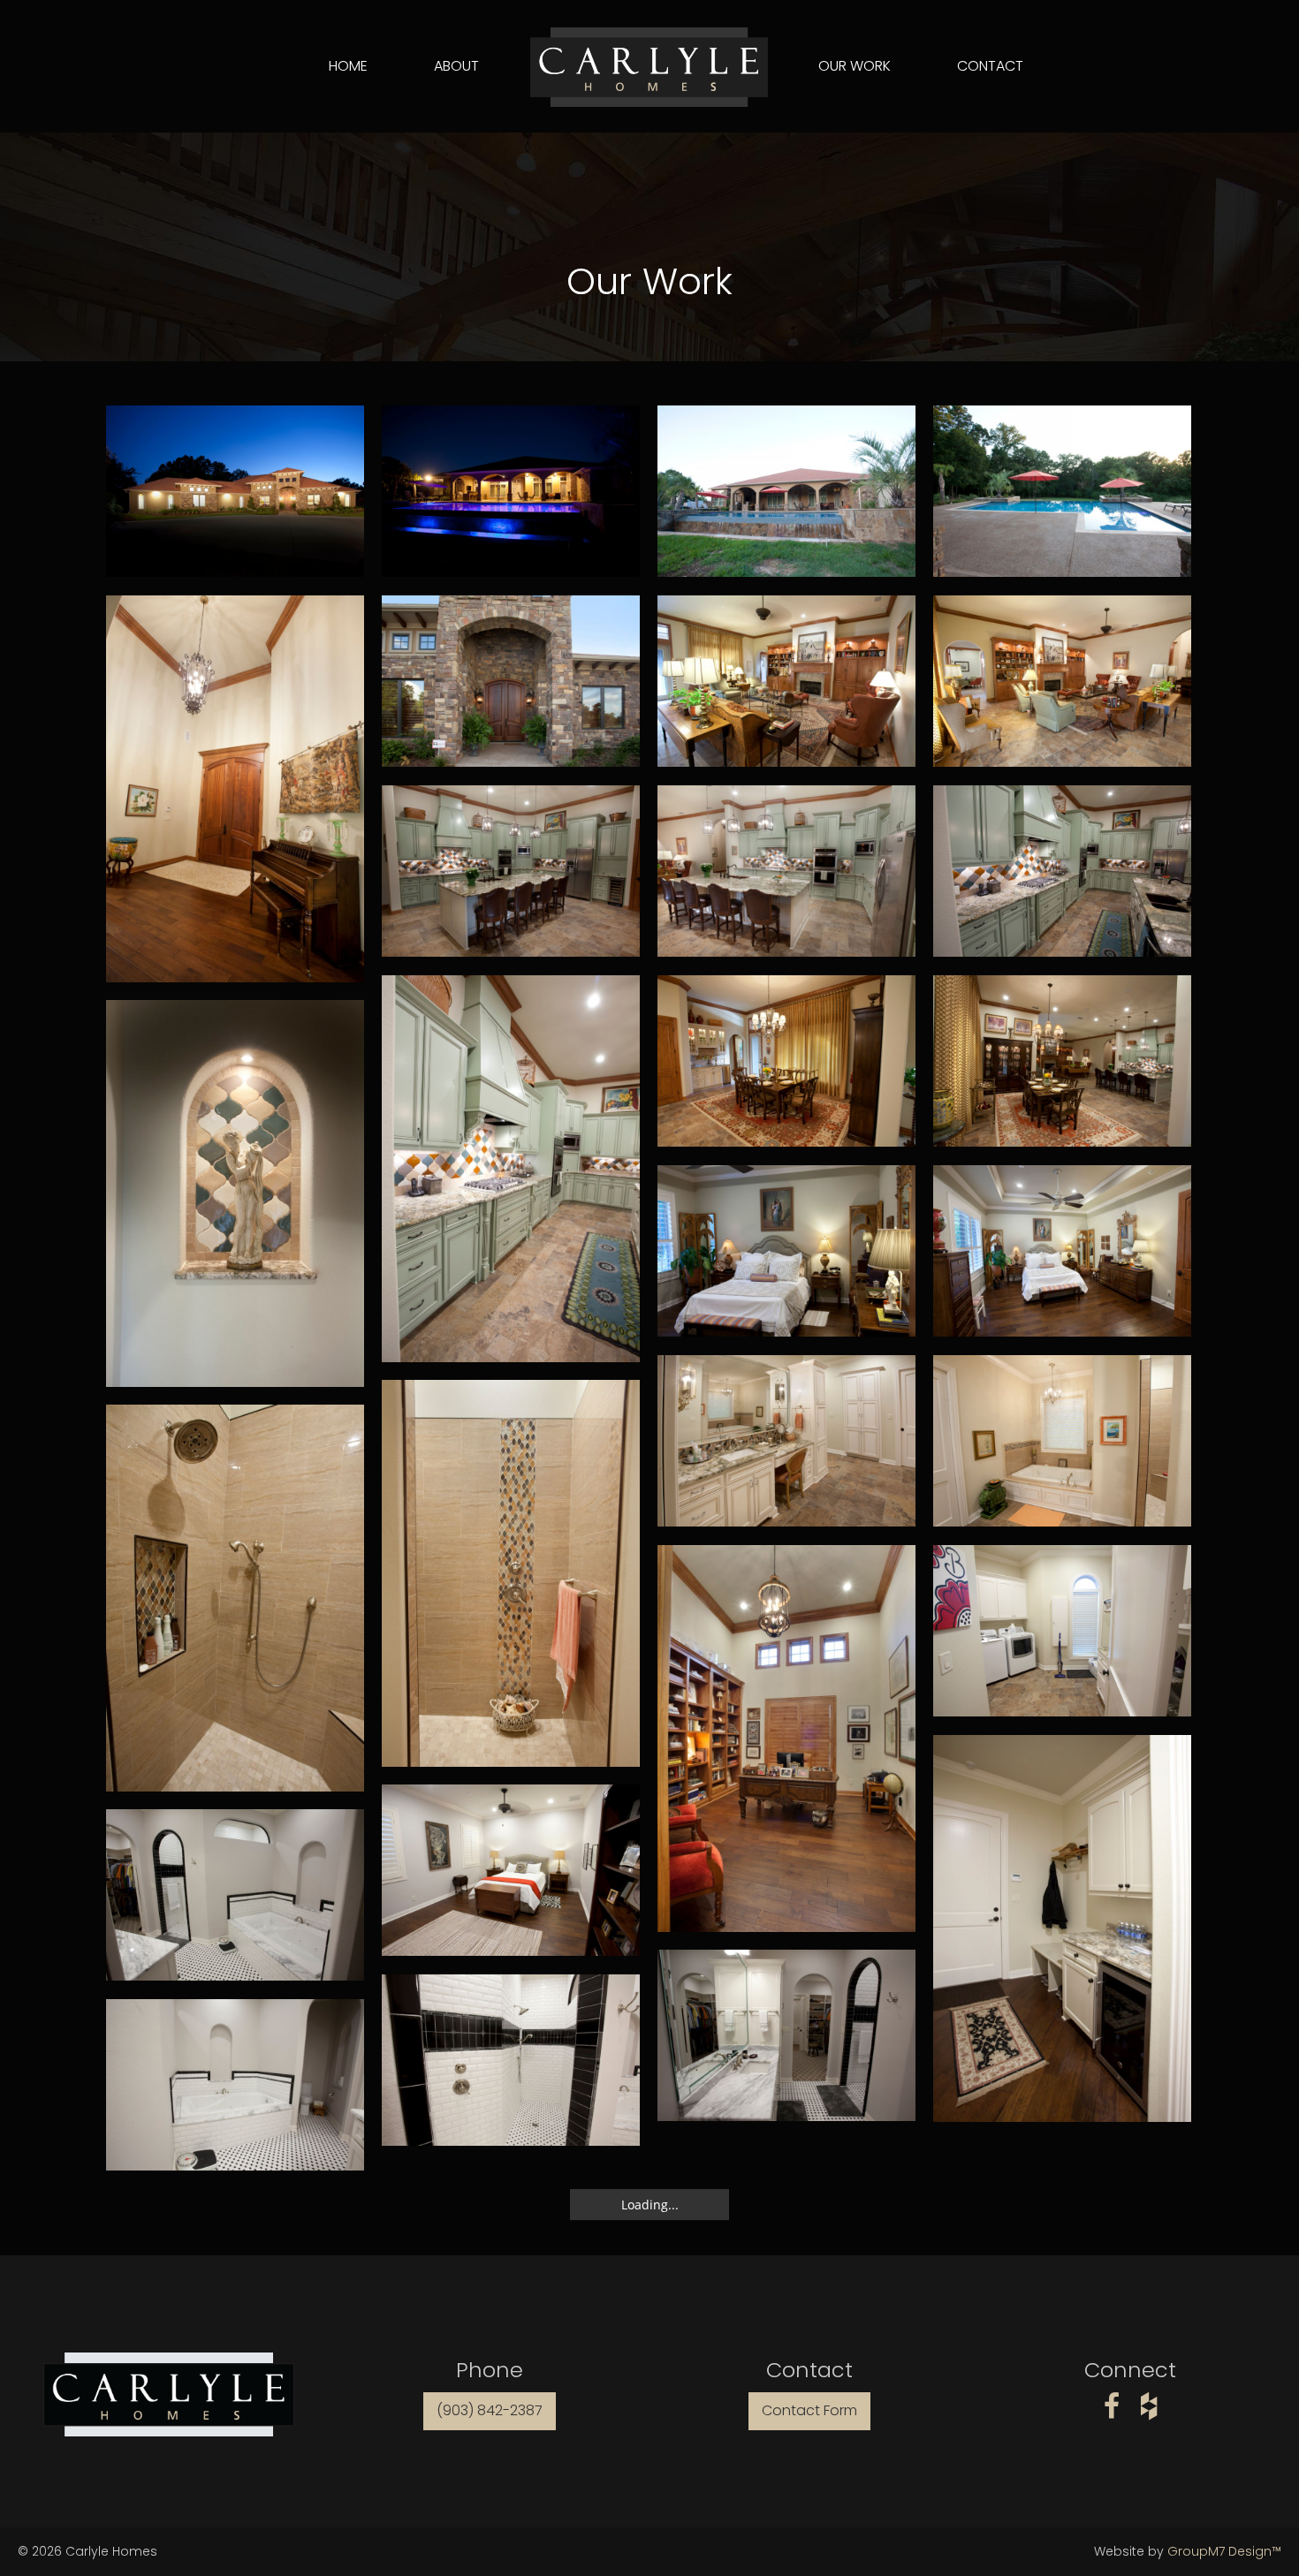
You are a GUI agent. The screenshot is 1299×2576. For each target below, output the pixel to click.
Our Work (855, 66)
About (456, 66)
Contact (990, 66)
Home (348, 66)
